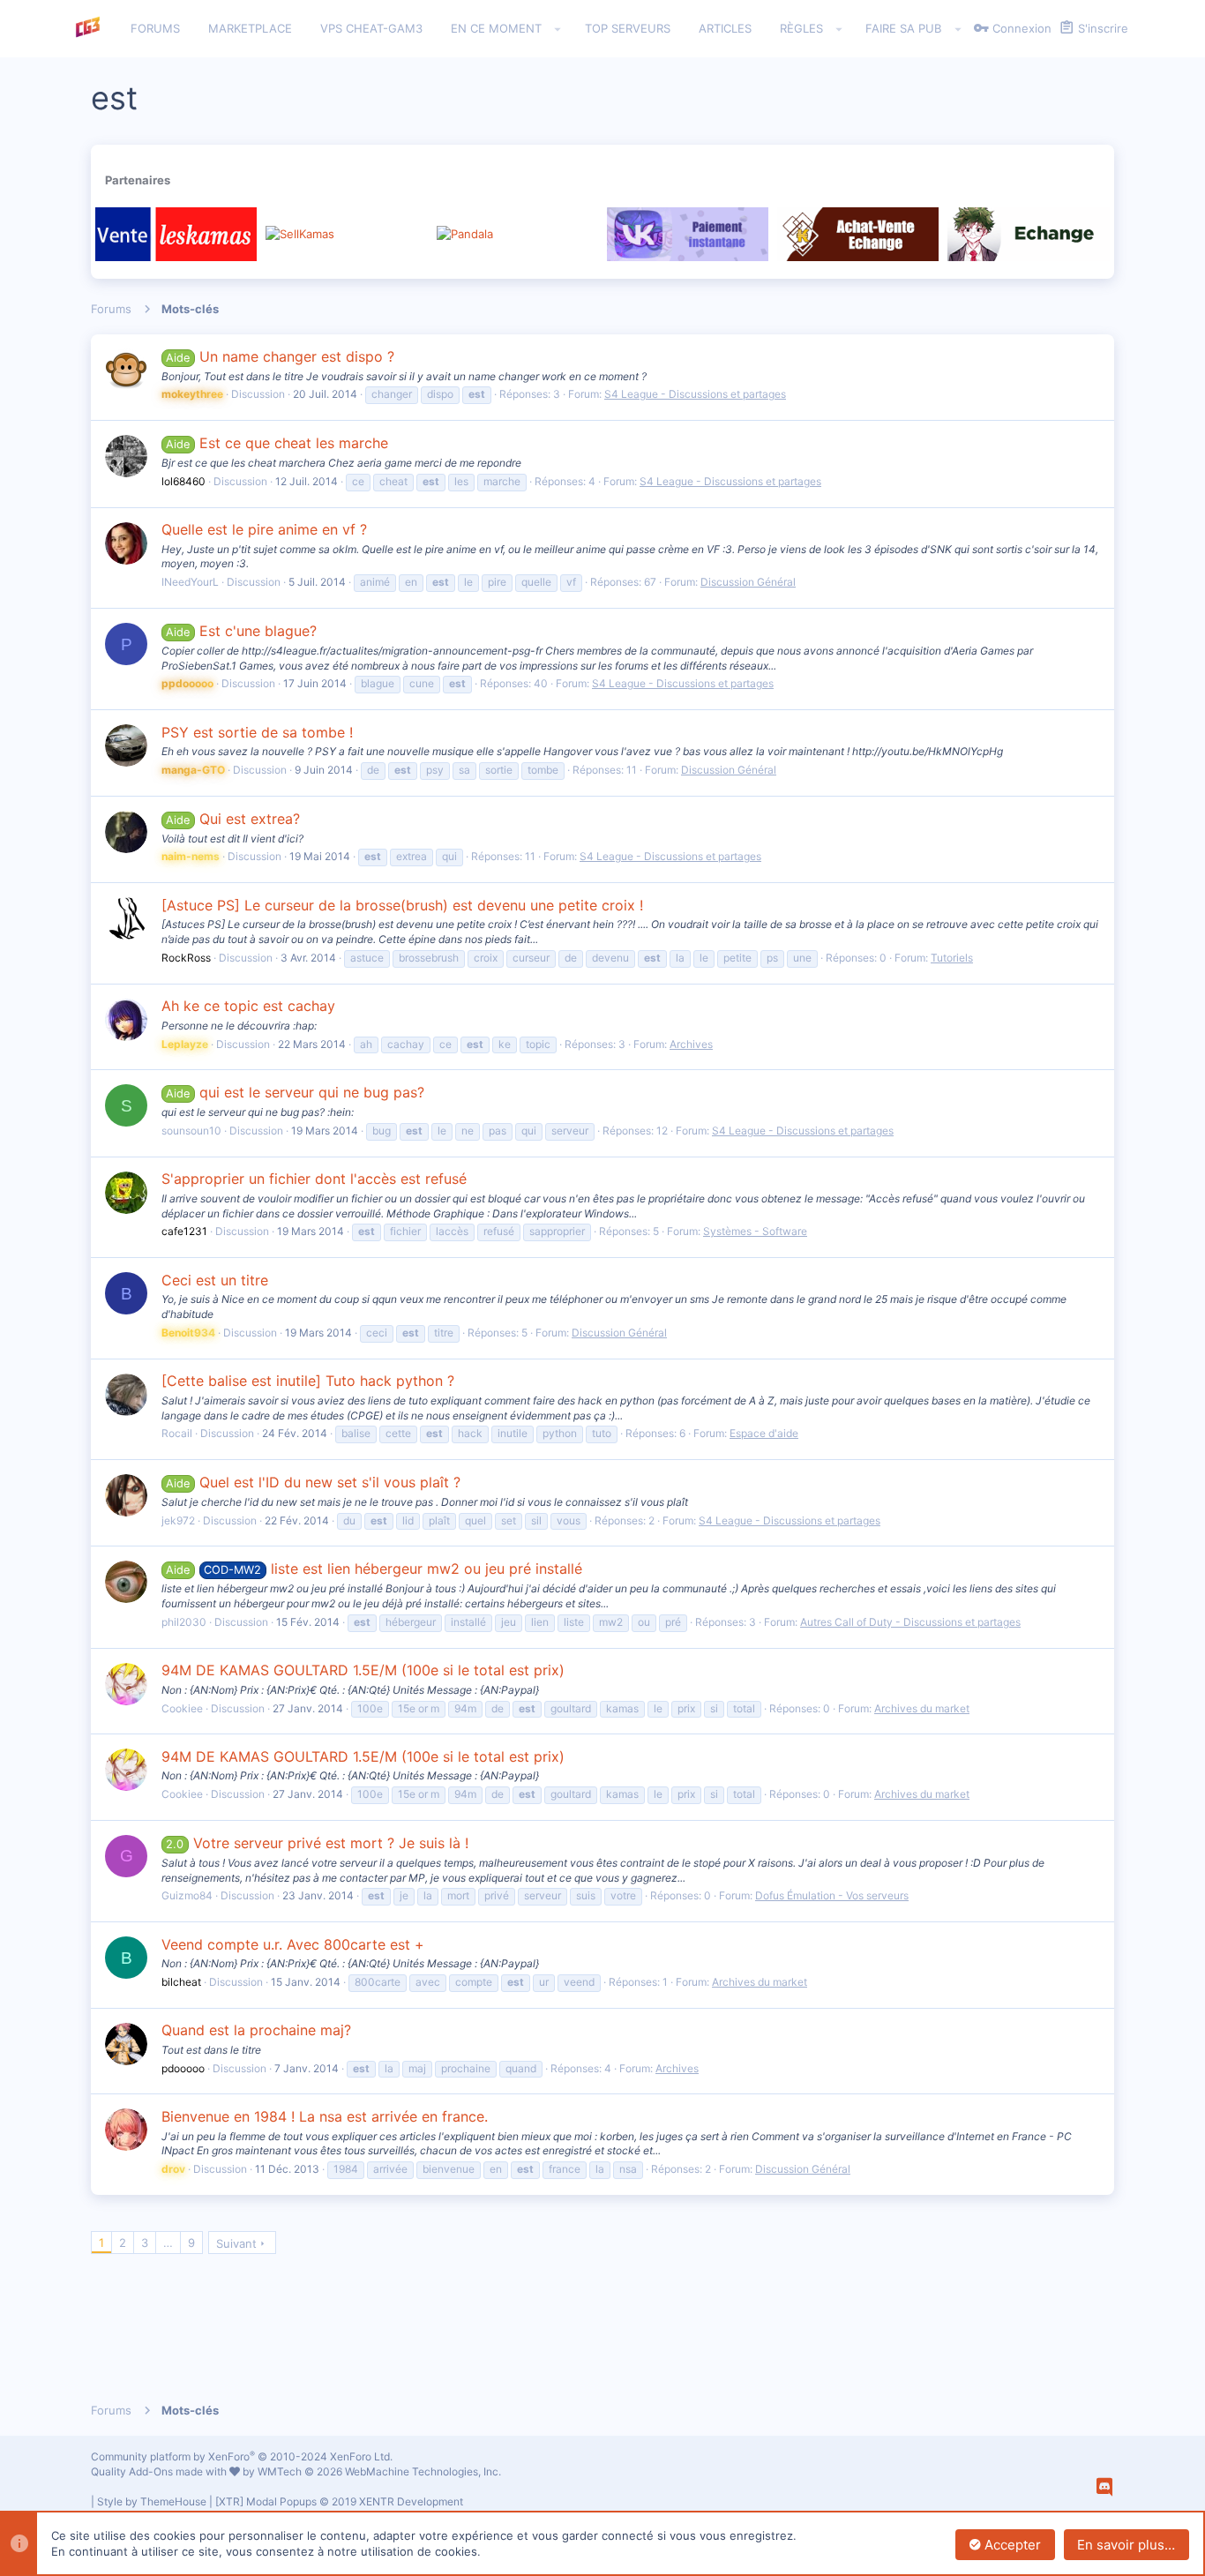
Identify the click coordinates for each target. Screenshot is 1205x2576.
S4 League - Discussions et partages (695, 394)
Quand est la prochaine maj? (256, 2030)
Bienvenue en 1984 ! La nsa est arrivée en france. (325, 2116)
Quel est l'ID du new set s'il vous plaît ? (313, 1482)
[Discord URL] (1104, 2487)
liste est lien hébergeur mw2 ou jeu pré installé (374, 1569)
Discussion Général (748, 582)
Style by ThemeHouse (152, 2501)
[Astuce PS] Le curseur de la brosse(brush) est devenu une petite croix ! (402, 905)
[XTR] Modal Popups (339, 2501)
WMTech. (379, 2471)
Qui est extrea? (232, 819)
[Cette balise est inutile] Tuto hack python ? (308, 1381)
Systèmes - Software (755, 1231)
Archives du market (922, 1708)
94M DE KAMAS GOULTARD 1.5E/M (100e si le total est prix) (363, 1670)
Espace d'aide (764, 1433)
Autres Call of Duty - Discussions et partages (910, 1622)
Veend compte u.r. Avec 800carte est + (293, 1944)
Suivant (236, 2243)
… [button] (168, 2243)
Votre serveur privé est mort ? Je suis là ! (317, 1843)
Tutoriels (952, 958)
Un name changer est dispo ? (280, 356)
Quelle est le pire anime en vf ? (264, 529)
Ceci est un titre (215, 1280)
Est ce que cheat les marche (277, 443)
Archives (691, 1044)
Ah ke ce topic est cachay (248, 1006)
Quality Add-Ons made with (160, 2471)
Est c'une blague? (241, 631)
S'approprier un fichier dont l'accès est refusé (314, 1179)
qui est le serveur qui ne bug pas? (295, 1092)
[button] (558, 29)
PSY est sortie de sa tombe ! (257, 732)
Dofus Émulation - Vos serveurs (832, 1895)
